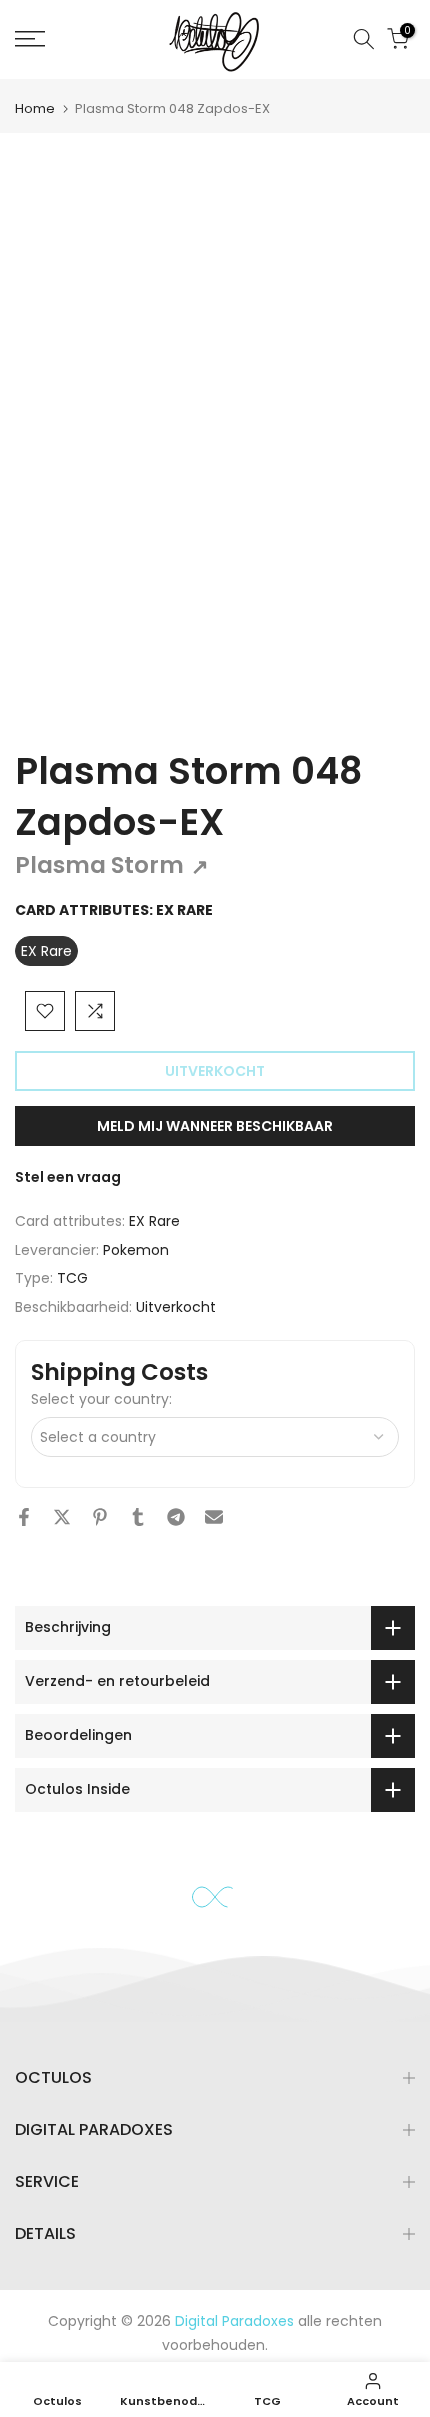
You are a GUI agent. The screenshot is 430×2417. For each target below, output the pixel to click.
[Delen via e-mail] (214, 1517)
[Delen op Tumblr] (138, 1517)
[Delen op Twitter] (62, 1517)
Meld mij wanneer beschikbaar (215, 1126)
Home (35, 108)
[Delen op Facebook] (24, 1517)
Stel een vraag (68, 1177)
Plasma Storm (112, 865)
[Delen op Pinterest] (100, 1517)
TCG (72, 1278)
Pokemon (136, 1250)
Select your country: (101, 1399)
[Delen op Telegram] (176, 1517)
